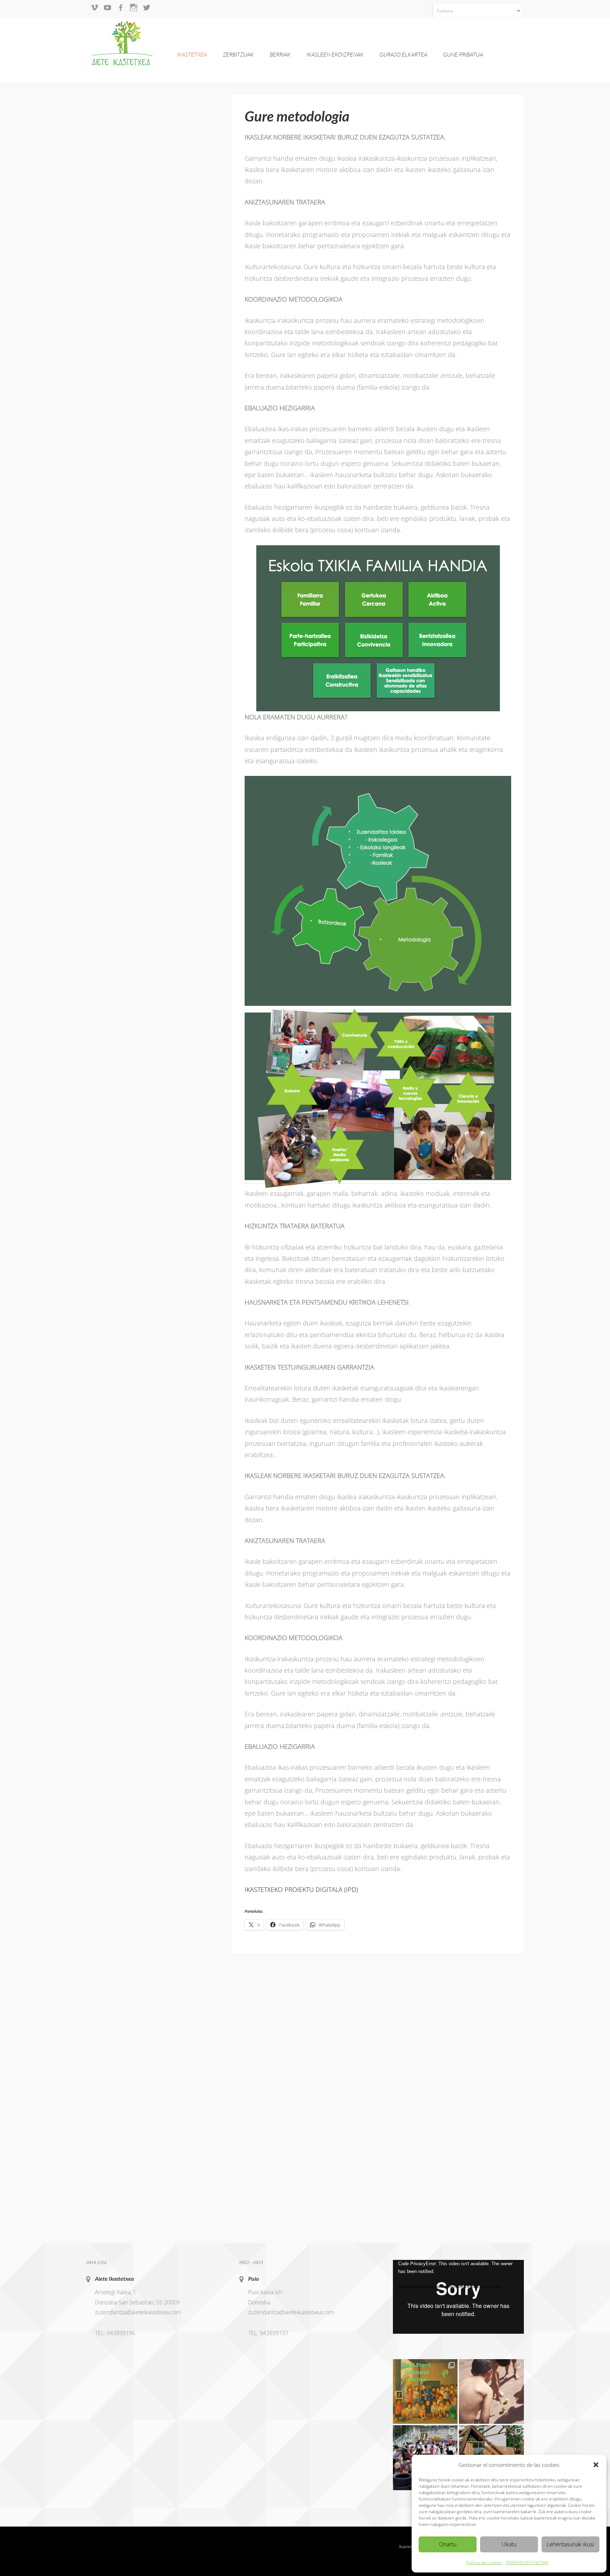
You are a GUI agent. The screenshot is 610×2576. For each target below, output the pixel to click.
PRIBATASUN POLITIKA (527, 2562)
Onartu (448, 2544)
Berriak (280, 54)
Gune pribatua (463, 54)
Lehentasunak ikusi (570, 2544)
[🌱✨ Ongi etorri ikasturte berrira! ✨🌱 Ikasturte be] (425, 2392)
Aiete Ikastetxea (114, 2278)
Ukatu (509, 2544)
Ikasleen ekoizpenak (335, 54)
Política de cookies (484, 2562)
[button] (596, 2465)
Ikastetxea (192, 54)
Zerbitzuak (238, 54)
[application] (458, 2297)
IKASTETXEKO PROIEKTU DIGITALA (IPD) (301, 1889)
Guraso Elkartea (403, 54)
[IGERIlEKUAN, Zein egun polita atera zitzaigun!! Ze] (491, 2392)
